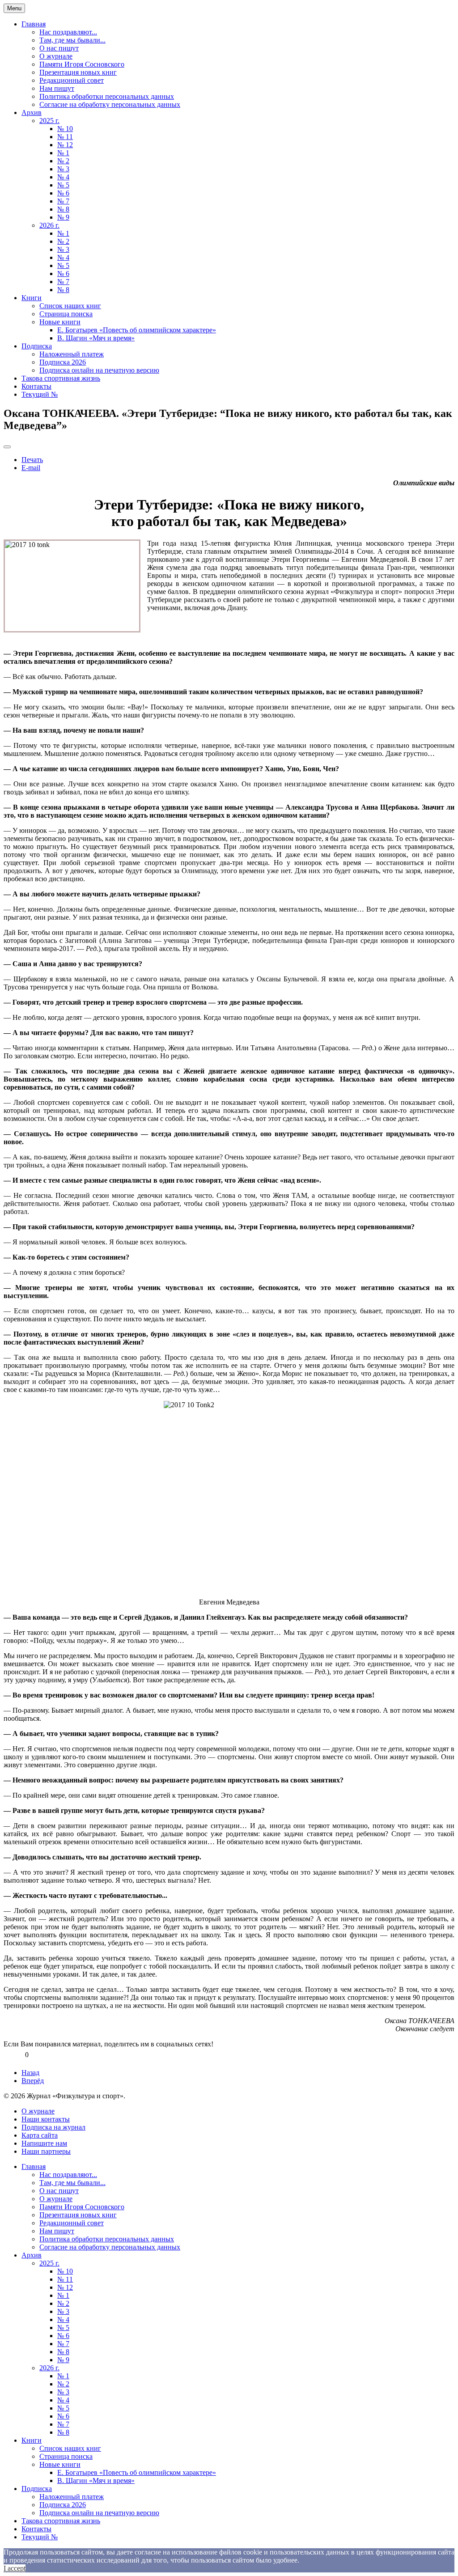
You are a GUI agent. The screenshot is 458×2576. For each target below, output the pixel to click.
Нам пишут (57, 88)
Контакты (36, 386)
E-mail (31, 468)
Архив (32, 112)
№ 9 (63, 217)
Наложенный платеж (72, 354)
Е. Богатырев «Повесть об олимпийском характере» (137, 330)
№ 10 (65, 129)
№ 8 (63, 209)
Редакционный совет (72, 80)
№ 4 (63, 177)
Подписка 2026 (63, 362)
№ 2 (63, 161)
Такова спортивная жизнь (61, 378)
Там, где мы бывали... (72, 40)
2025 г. (49, 121)
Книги (32, 298)
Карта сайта (40, 2135)
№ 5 (63, 185)
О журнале (56, 56)
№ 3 (63, 169)
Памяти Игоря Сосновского (82, 64)
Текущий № (40, 394)
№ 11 (65, 137)
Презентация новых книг (78, 72)
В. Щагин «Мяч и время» (96, 338)
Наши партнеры (46, 2151)
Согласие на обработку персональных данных (110, 104)
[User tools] (7, 447)
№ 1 (63, 153)
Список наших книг (70, 306)
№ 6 (63, 193)
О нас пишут (59, 48)
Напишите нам (44, 2143)
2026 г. (49, 225)
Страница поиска (66, 314)
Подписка (37, 346)
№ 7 (63, 201)
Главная (34, 24)
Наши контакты (46, 2119)
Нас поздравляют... (68, 32)
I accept (15, 2568)
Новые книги (60, 322)
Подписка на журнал (53, 2127)
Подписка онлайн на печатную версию (99, 370)
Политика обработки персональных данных (107, 96)
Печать (32, 460)
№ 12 (65, 145)
